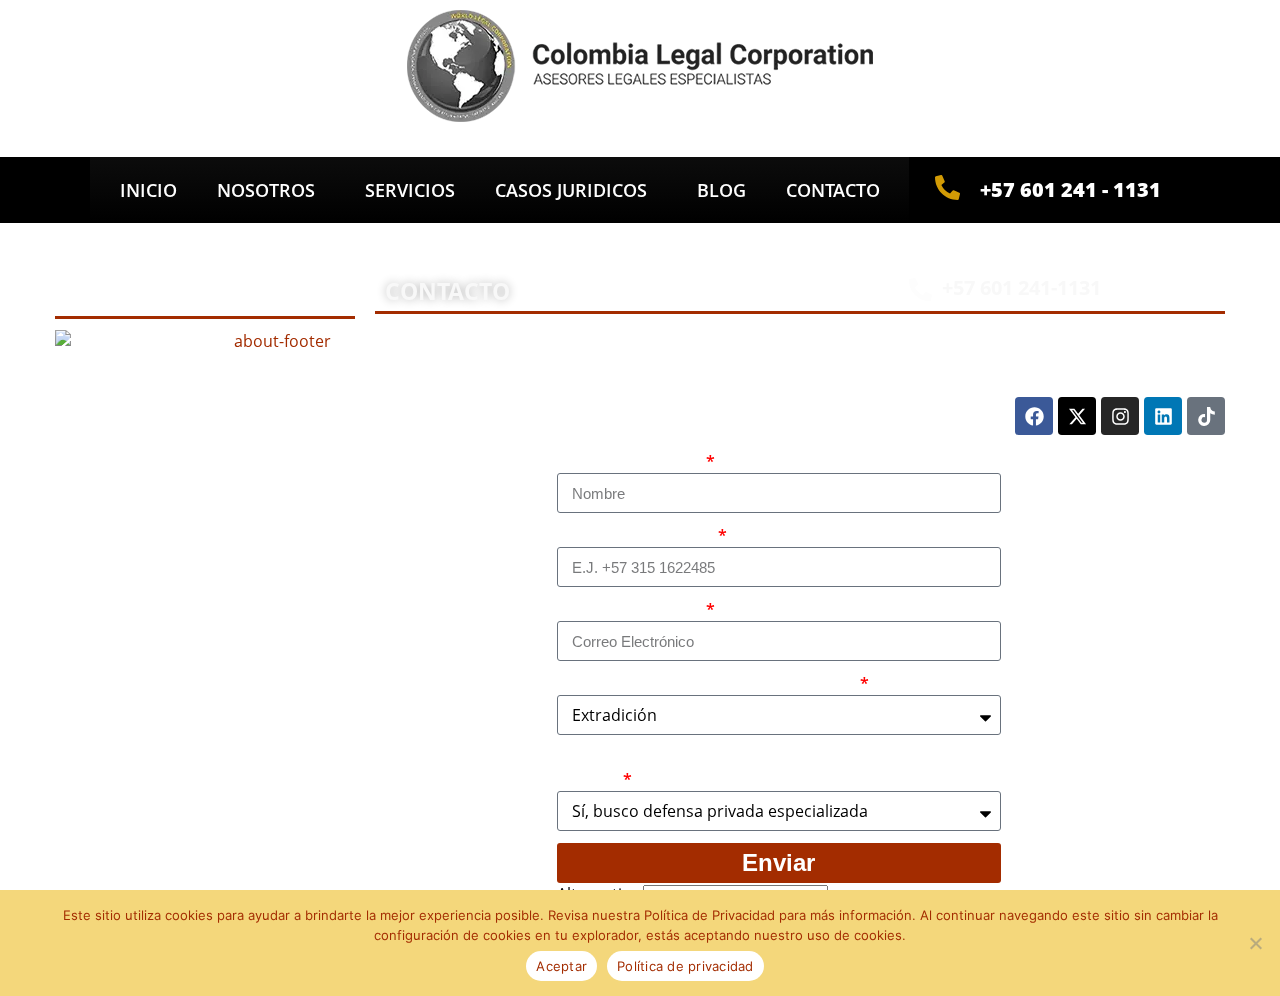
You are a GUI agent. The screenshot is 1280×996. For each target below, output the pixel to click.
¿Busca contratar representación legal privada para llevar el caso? (774, 769)
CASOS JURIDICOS (571, 190)
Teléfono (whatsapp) (636, 536)
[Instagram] (1120, 416)
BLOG (721, 190)
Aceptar (561, 966)
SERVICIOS (410, 190)
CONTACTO (833, 190)
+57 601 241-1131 (1021, 287)
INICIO (148, 190)
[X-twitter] (1077, 416)
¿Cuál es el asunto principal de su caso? (707, 684)
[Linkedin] (1163, 416)
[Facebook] (1034, 416)
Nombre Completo (630, 462)
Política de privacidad (685, 966)
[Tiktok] (1206, 416)
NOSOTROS (266, 190)
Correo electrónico (630, 610)
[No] (1255, 943)
